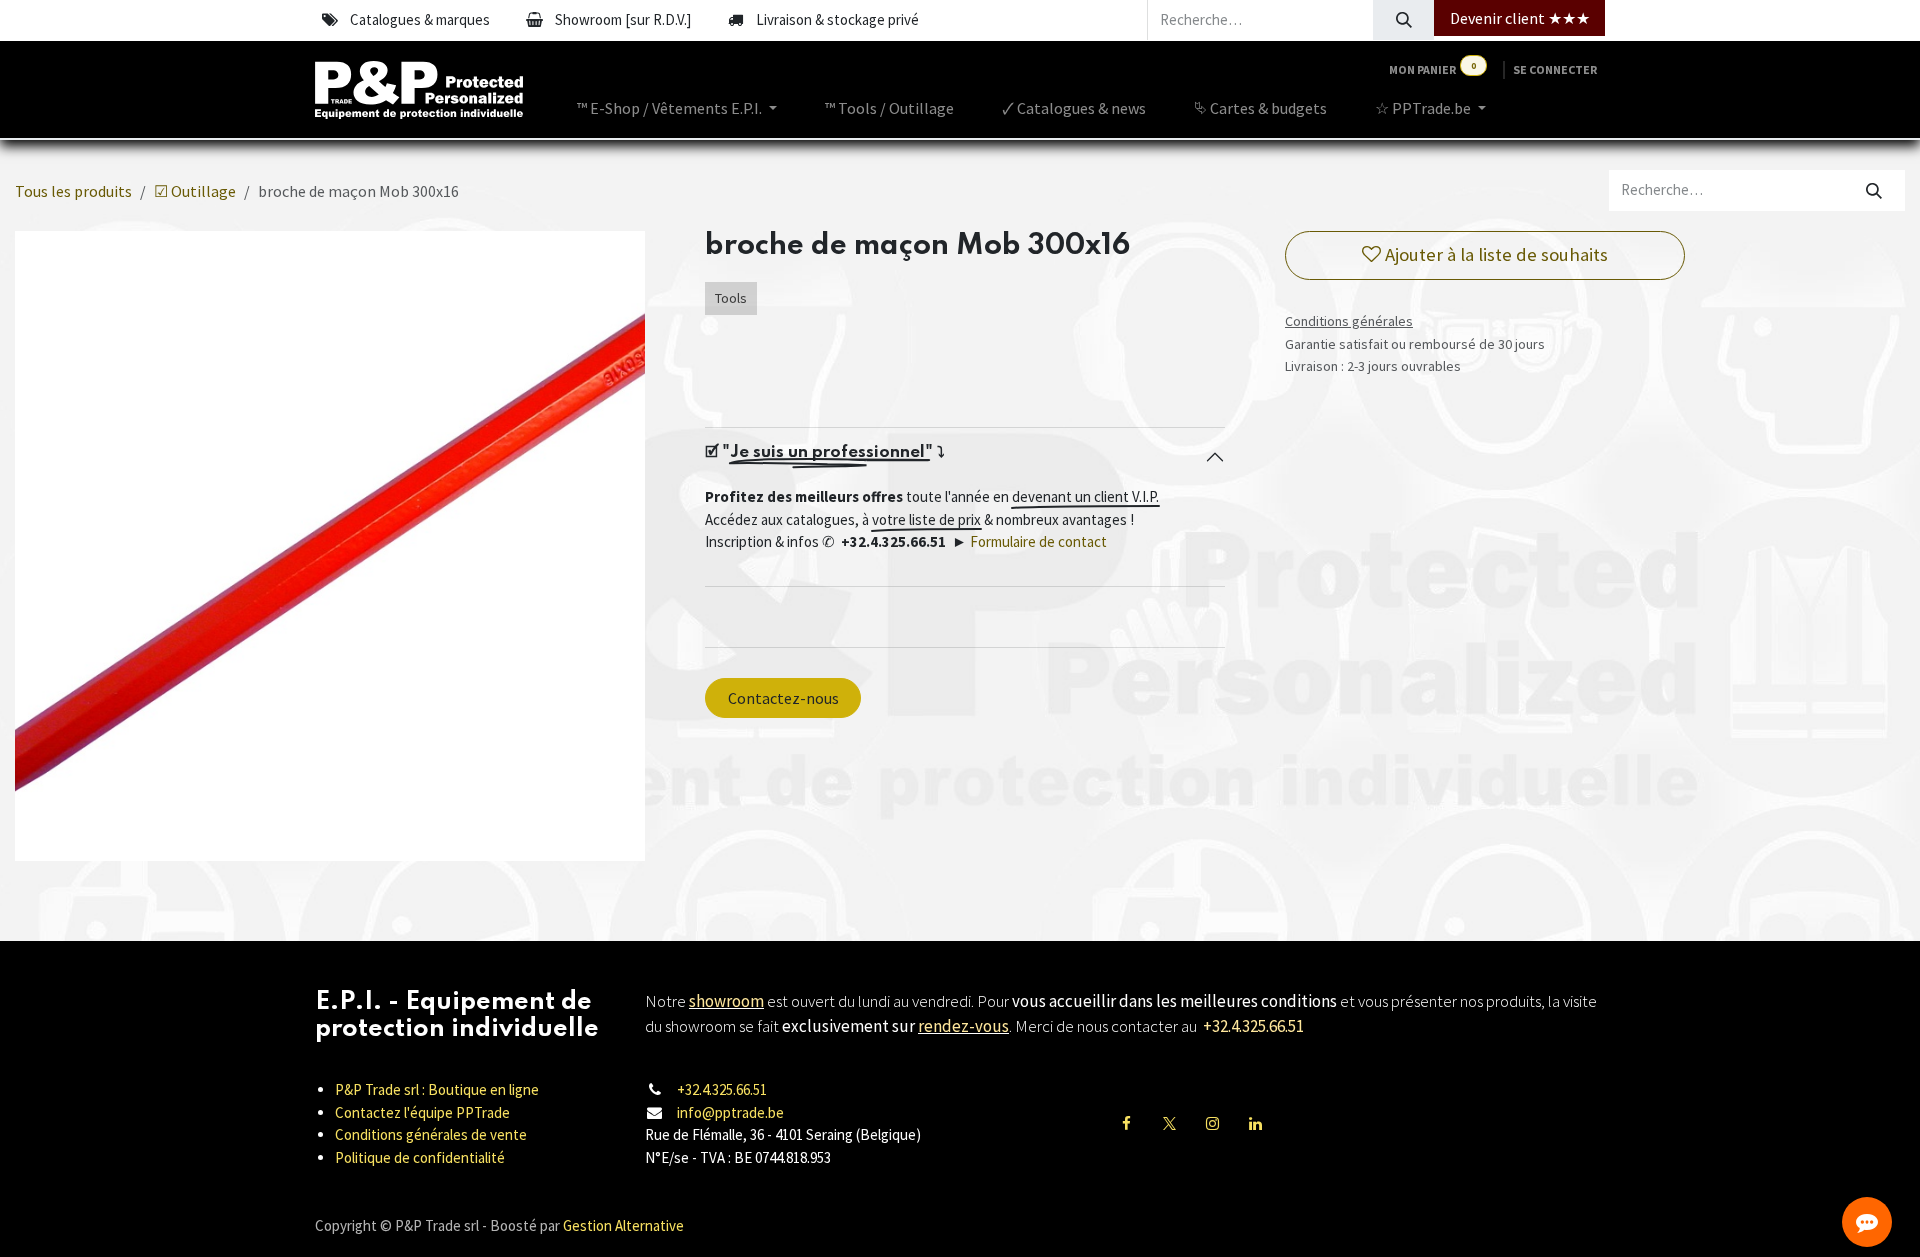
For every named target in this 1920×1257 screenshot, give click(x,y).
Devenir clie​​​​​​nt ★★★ (1520, 18)
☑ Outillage (195, 191)
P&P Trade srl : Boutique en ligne (437, 1089)
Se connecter (1555, 69)
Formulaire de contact (1038, 541)
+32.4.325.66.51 (722, 1089)
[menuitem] (677, 108)
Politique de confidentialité (420, 1157)
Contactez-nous (783, 698)
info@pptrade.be (730, 1112)
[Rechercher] (1403, 20)
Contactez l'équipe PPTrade (422, 1112)
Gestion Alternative (623, 1225)
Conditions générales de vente (431, 1134)
